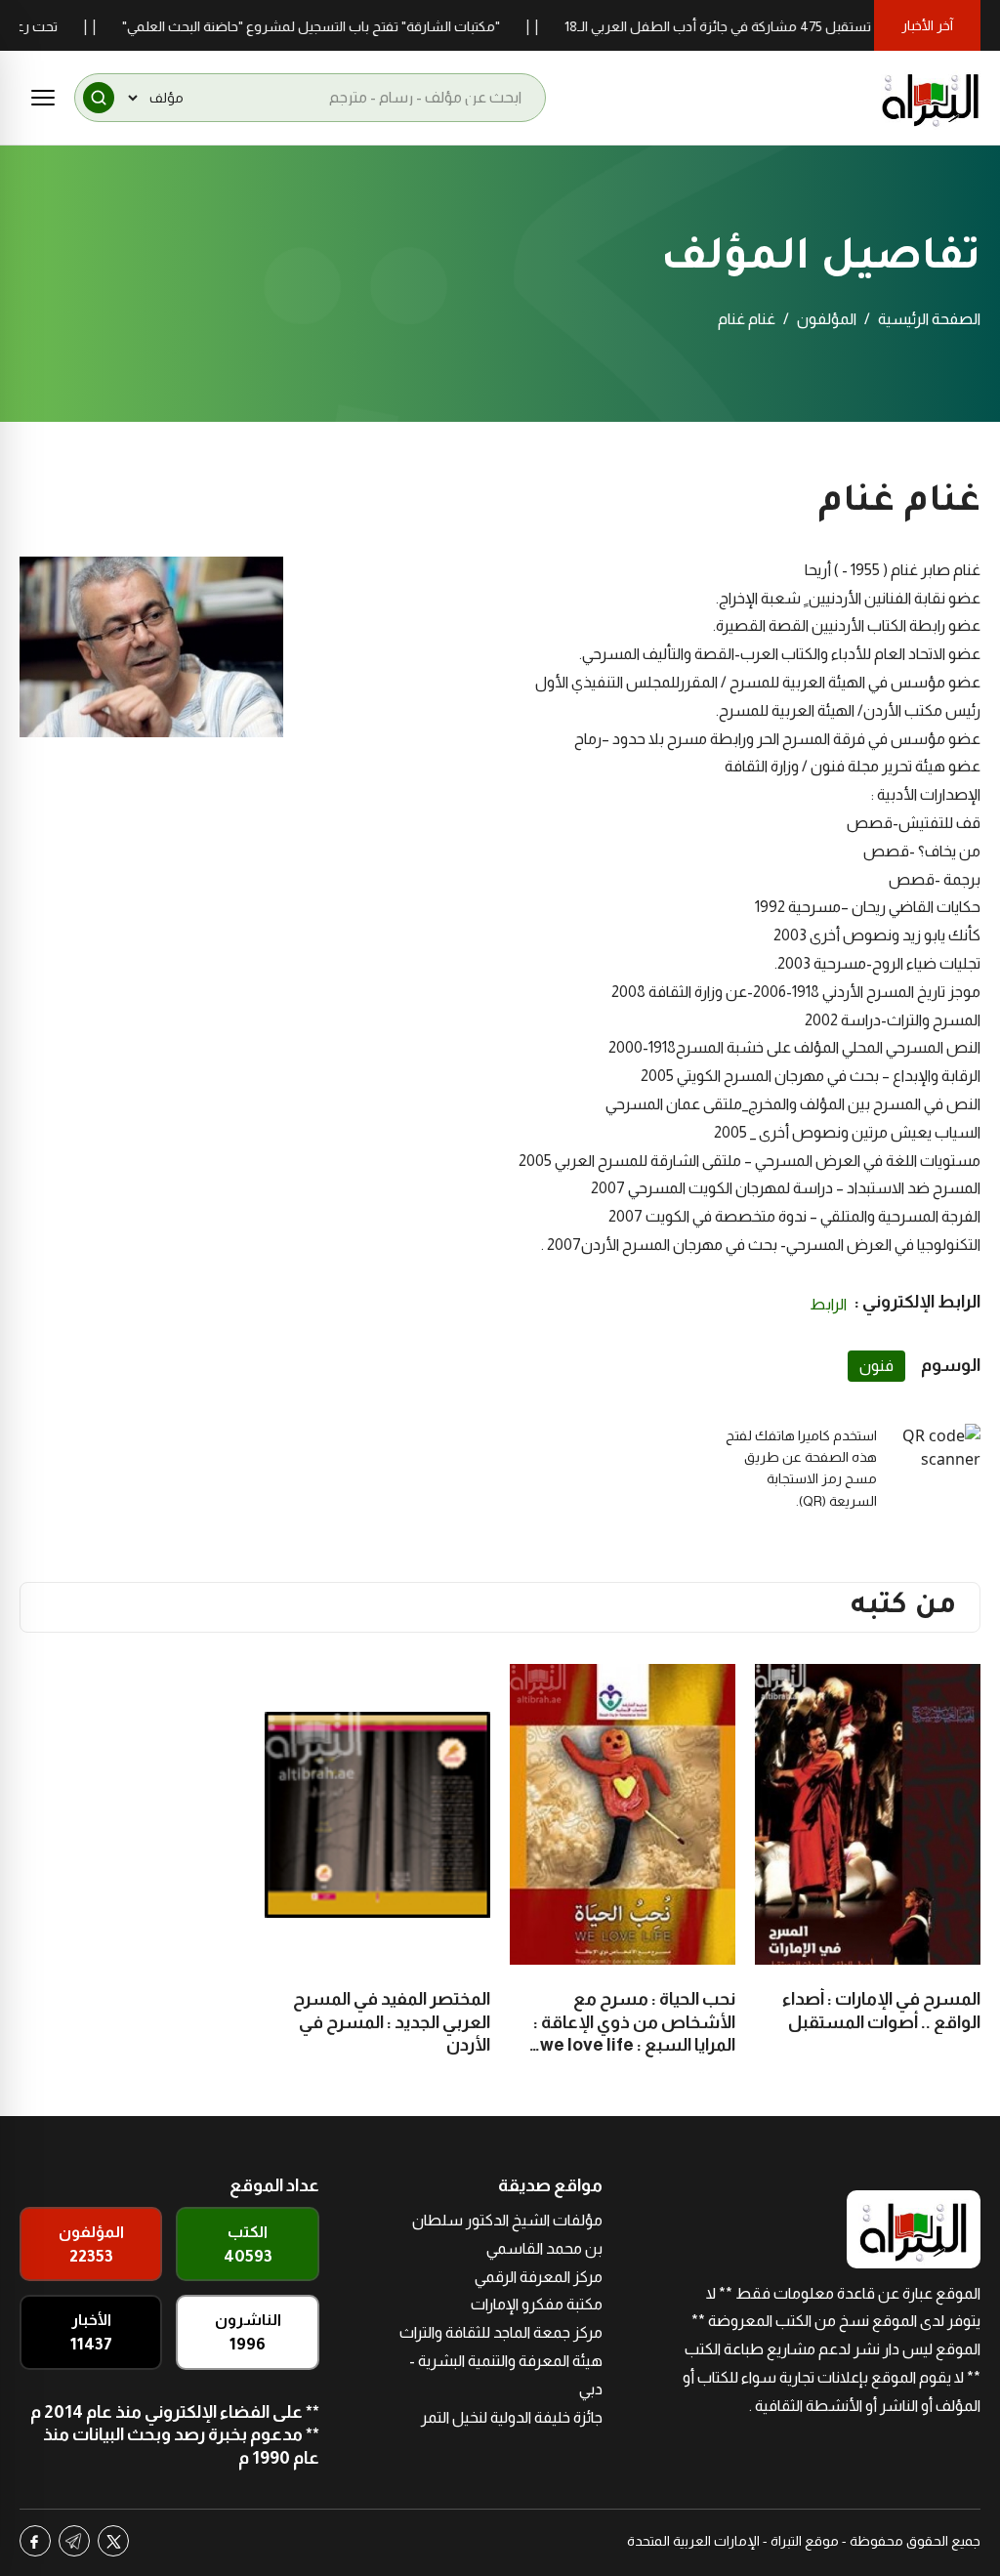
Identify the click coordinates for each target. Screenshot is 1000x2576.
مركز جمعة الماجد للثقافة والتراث (501, 2332)
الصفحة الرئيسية (929, 319)
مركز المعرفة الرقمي (539, 2277)
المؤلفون (827, 319)
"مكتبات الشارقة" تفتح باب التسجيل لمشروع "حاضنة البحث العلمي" (352, 26)
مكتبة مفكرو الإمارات (537, 2304)
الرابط (828, 1304)
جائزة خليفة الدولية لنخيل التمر (512, 2417)
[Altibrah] (931, 98)
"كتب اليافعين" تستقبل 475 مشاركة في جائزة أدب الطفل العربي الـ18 (802, 26)
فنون (876, 1366)
